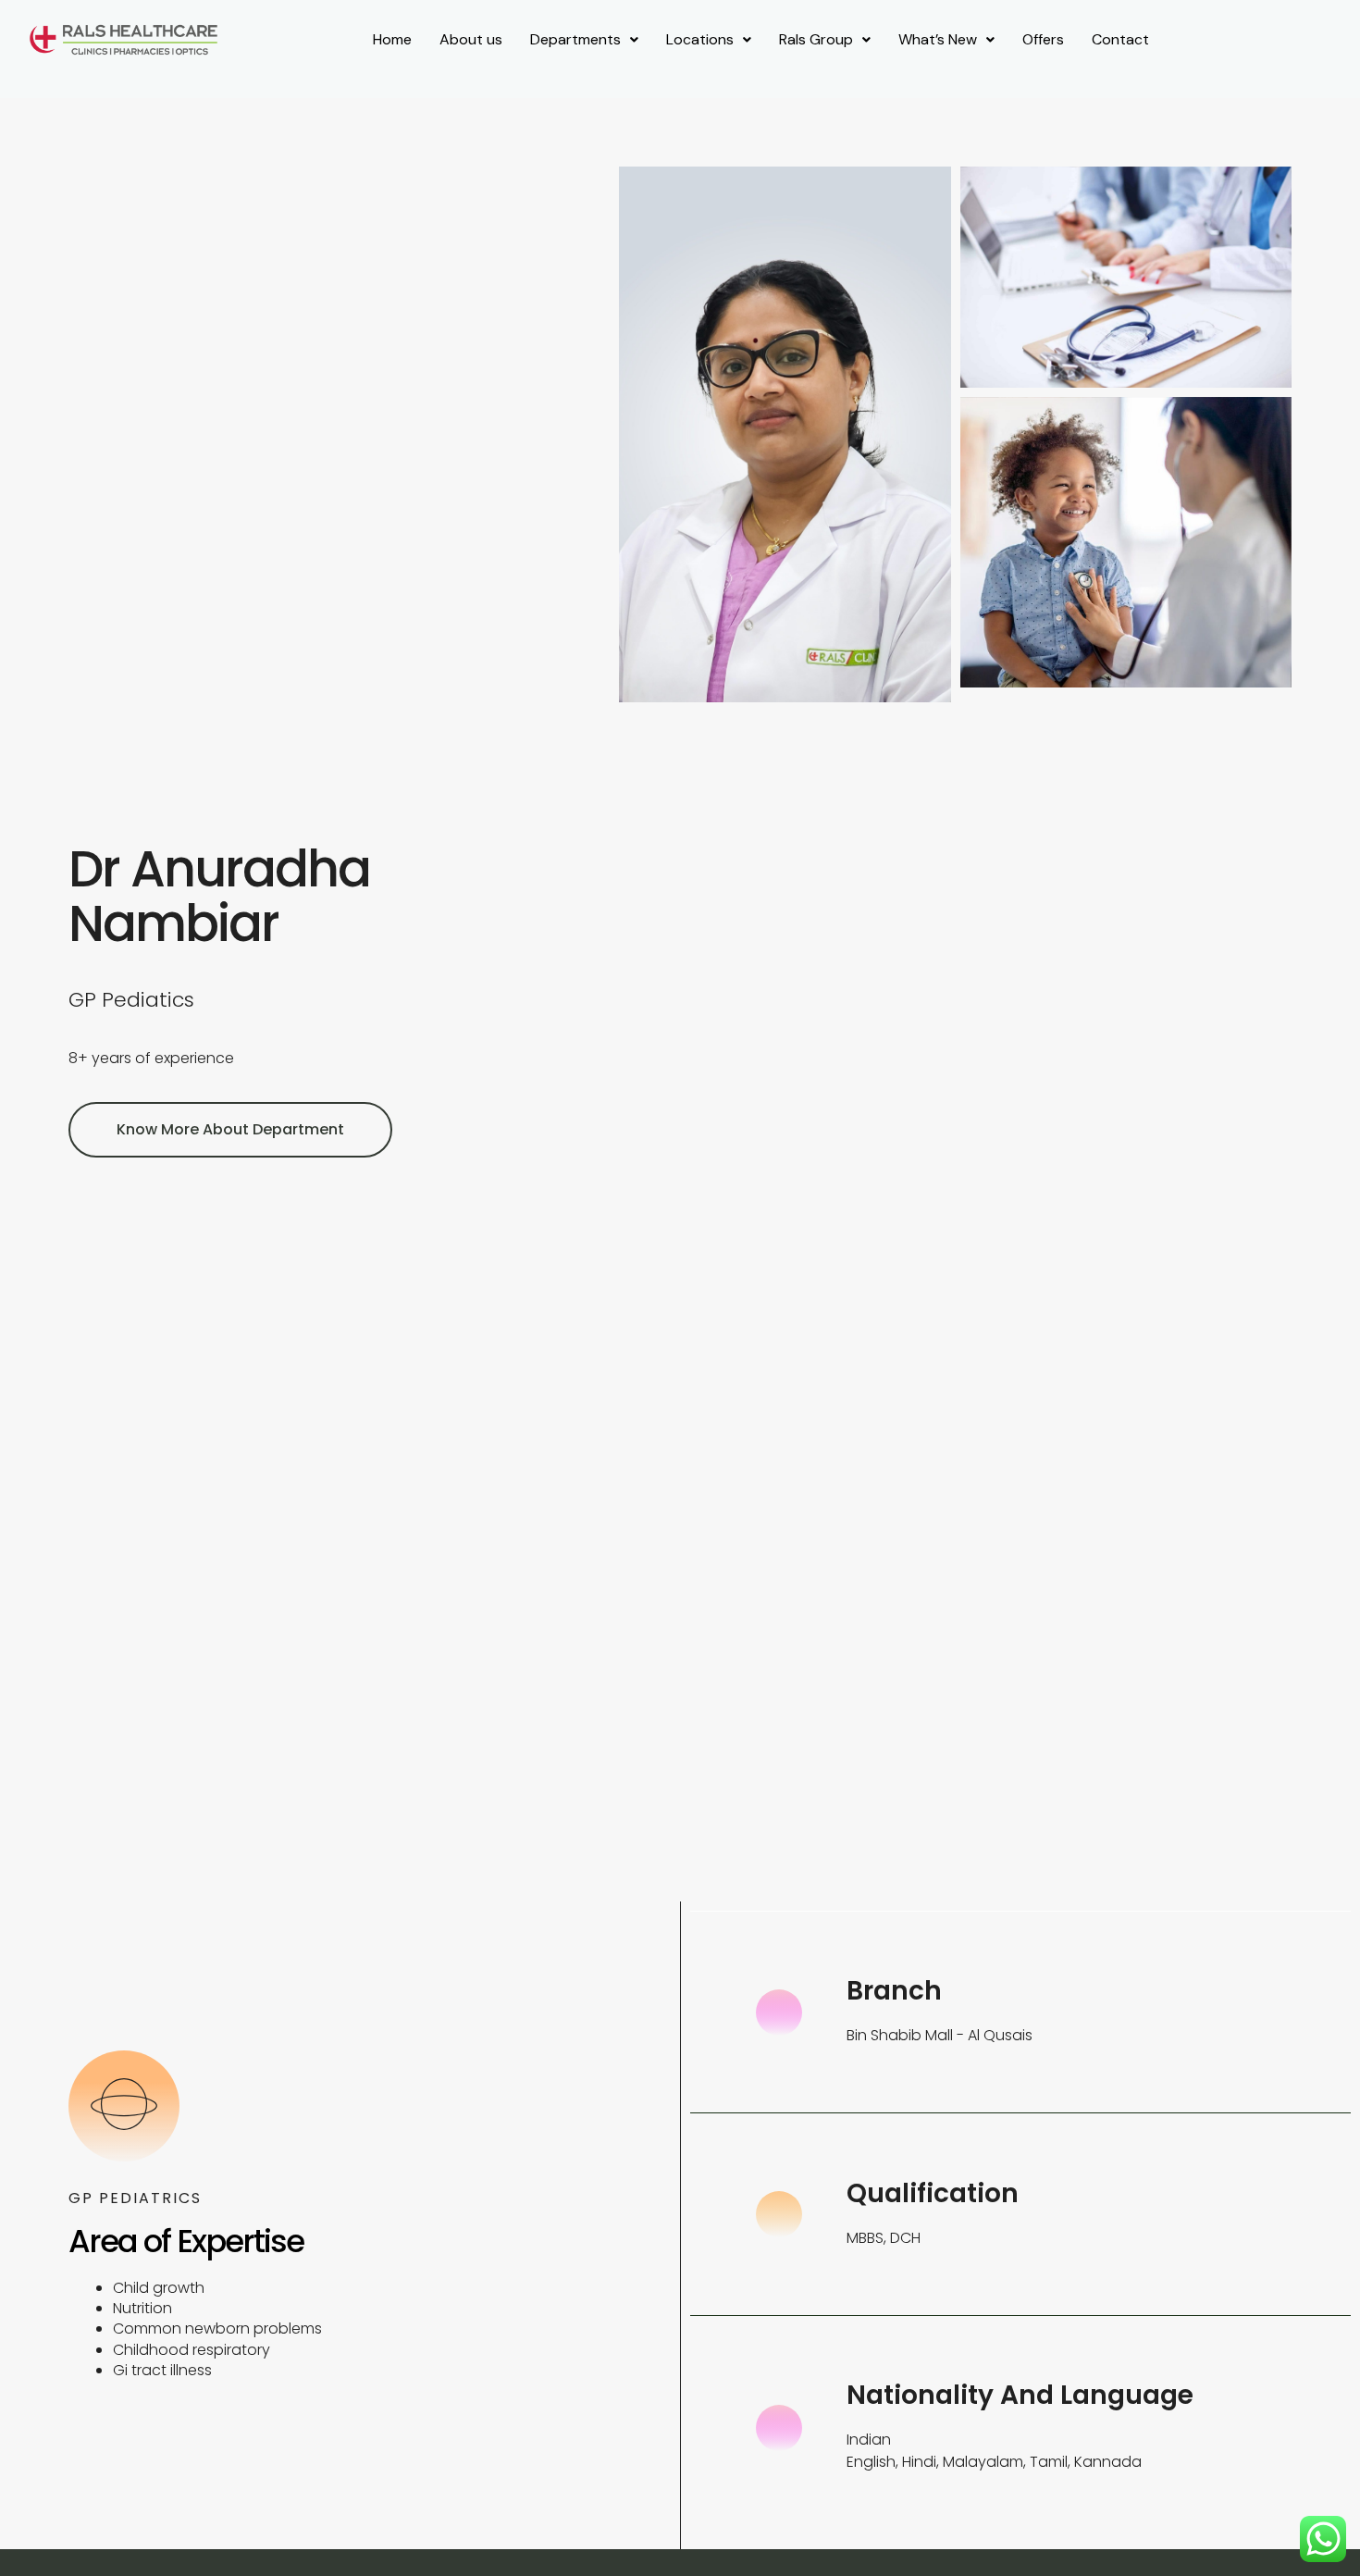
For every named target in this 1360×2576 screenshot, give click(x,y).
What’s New (938, 39)
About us (471, 39)
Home (392, 39)
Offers (1043, 39)
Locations (700, 39)
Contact (1120, 39)
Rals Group (816, 39)
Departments (575, 39)
